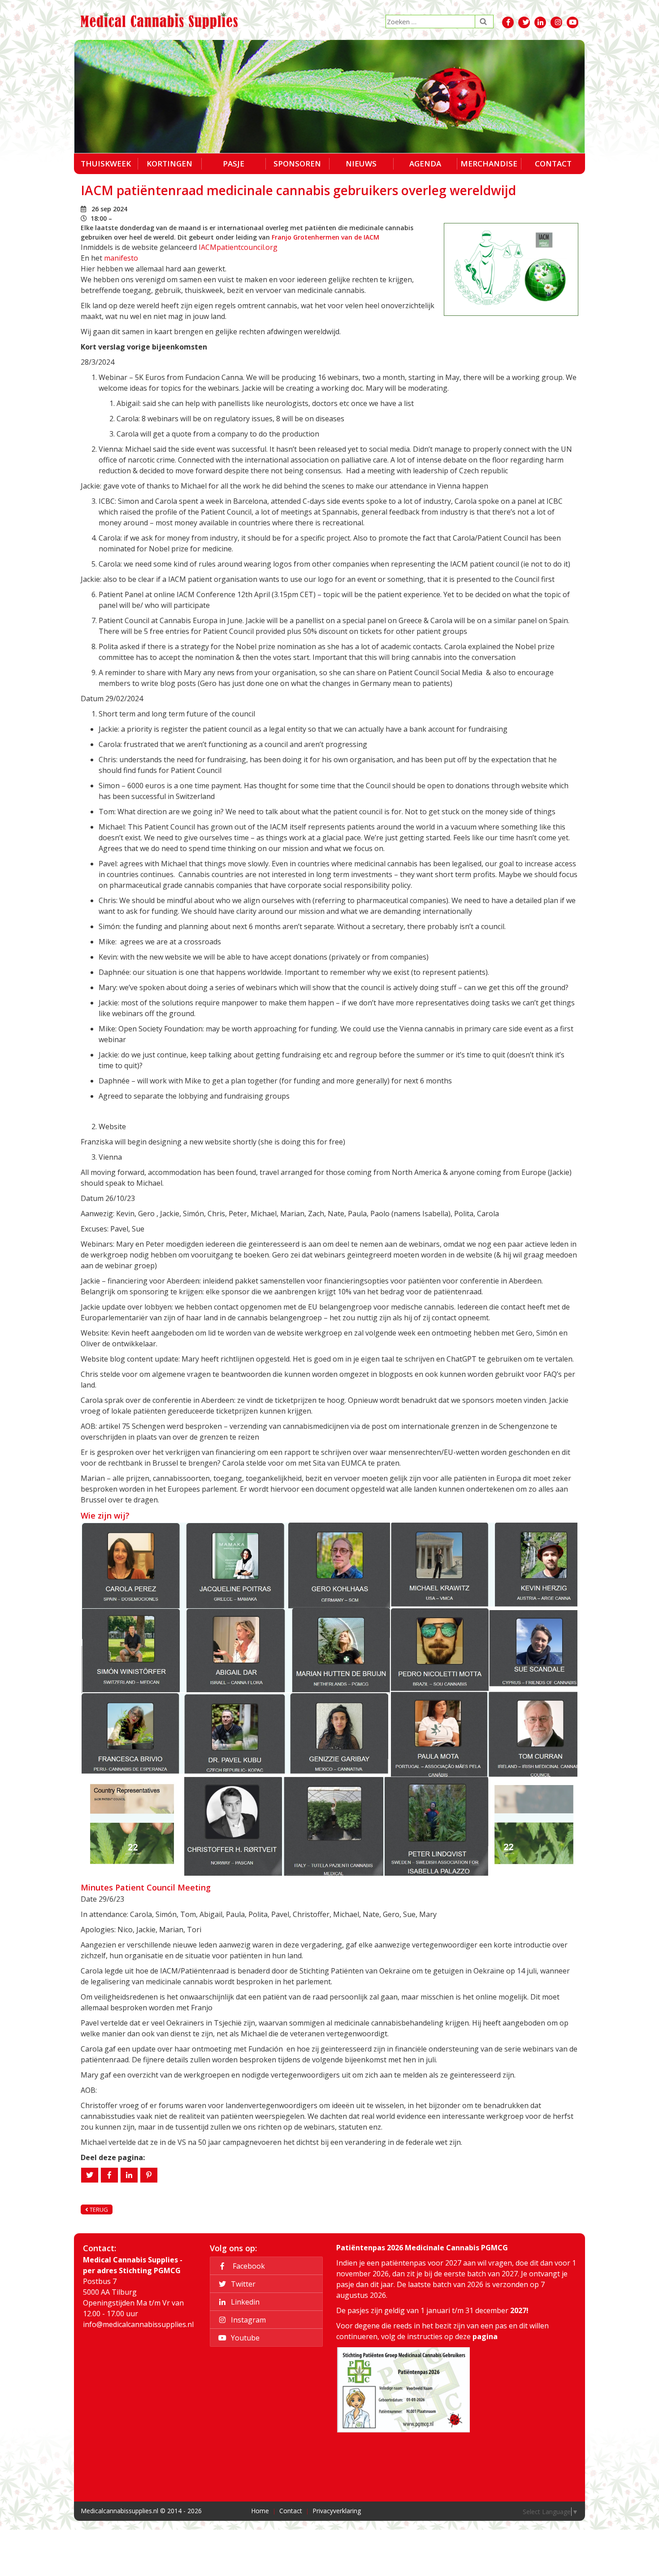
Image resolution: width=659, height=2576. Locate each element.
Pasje (234, 164)
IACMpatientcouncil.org (238, 247)
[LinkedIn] (129, 2175)
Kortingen (169, 164)
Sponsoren (297, 164)
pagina (485, 2336)
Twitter (242, 2284)
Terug (98, 2209)
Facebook (247, 2266)
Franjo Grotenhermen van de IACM (325, 237)
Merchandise (489, 164)
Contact (553, 164)
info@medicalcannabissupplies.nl (138, 2324)
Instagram (247, 2320)
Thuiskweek (106, 164)
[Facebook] (109, 2175)
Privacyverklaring (337, 2511)
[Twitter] (90, 2175)
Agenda (425, 164)
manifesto (121, 258)
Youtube (244, 2338)
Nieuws (361, 164)
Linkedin (244, 2302)
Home (260, 2511)
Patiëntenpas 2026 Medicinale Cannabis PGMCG (422, 2248)
